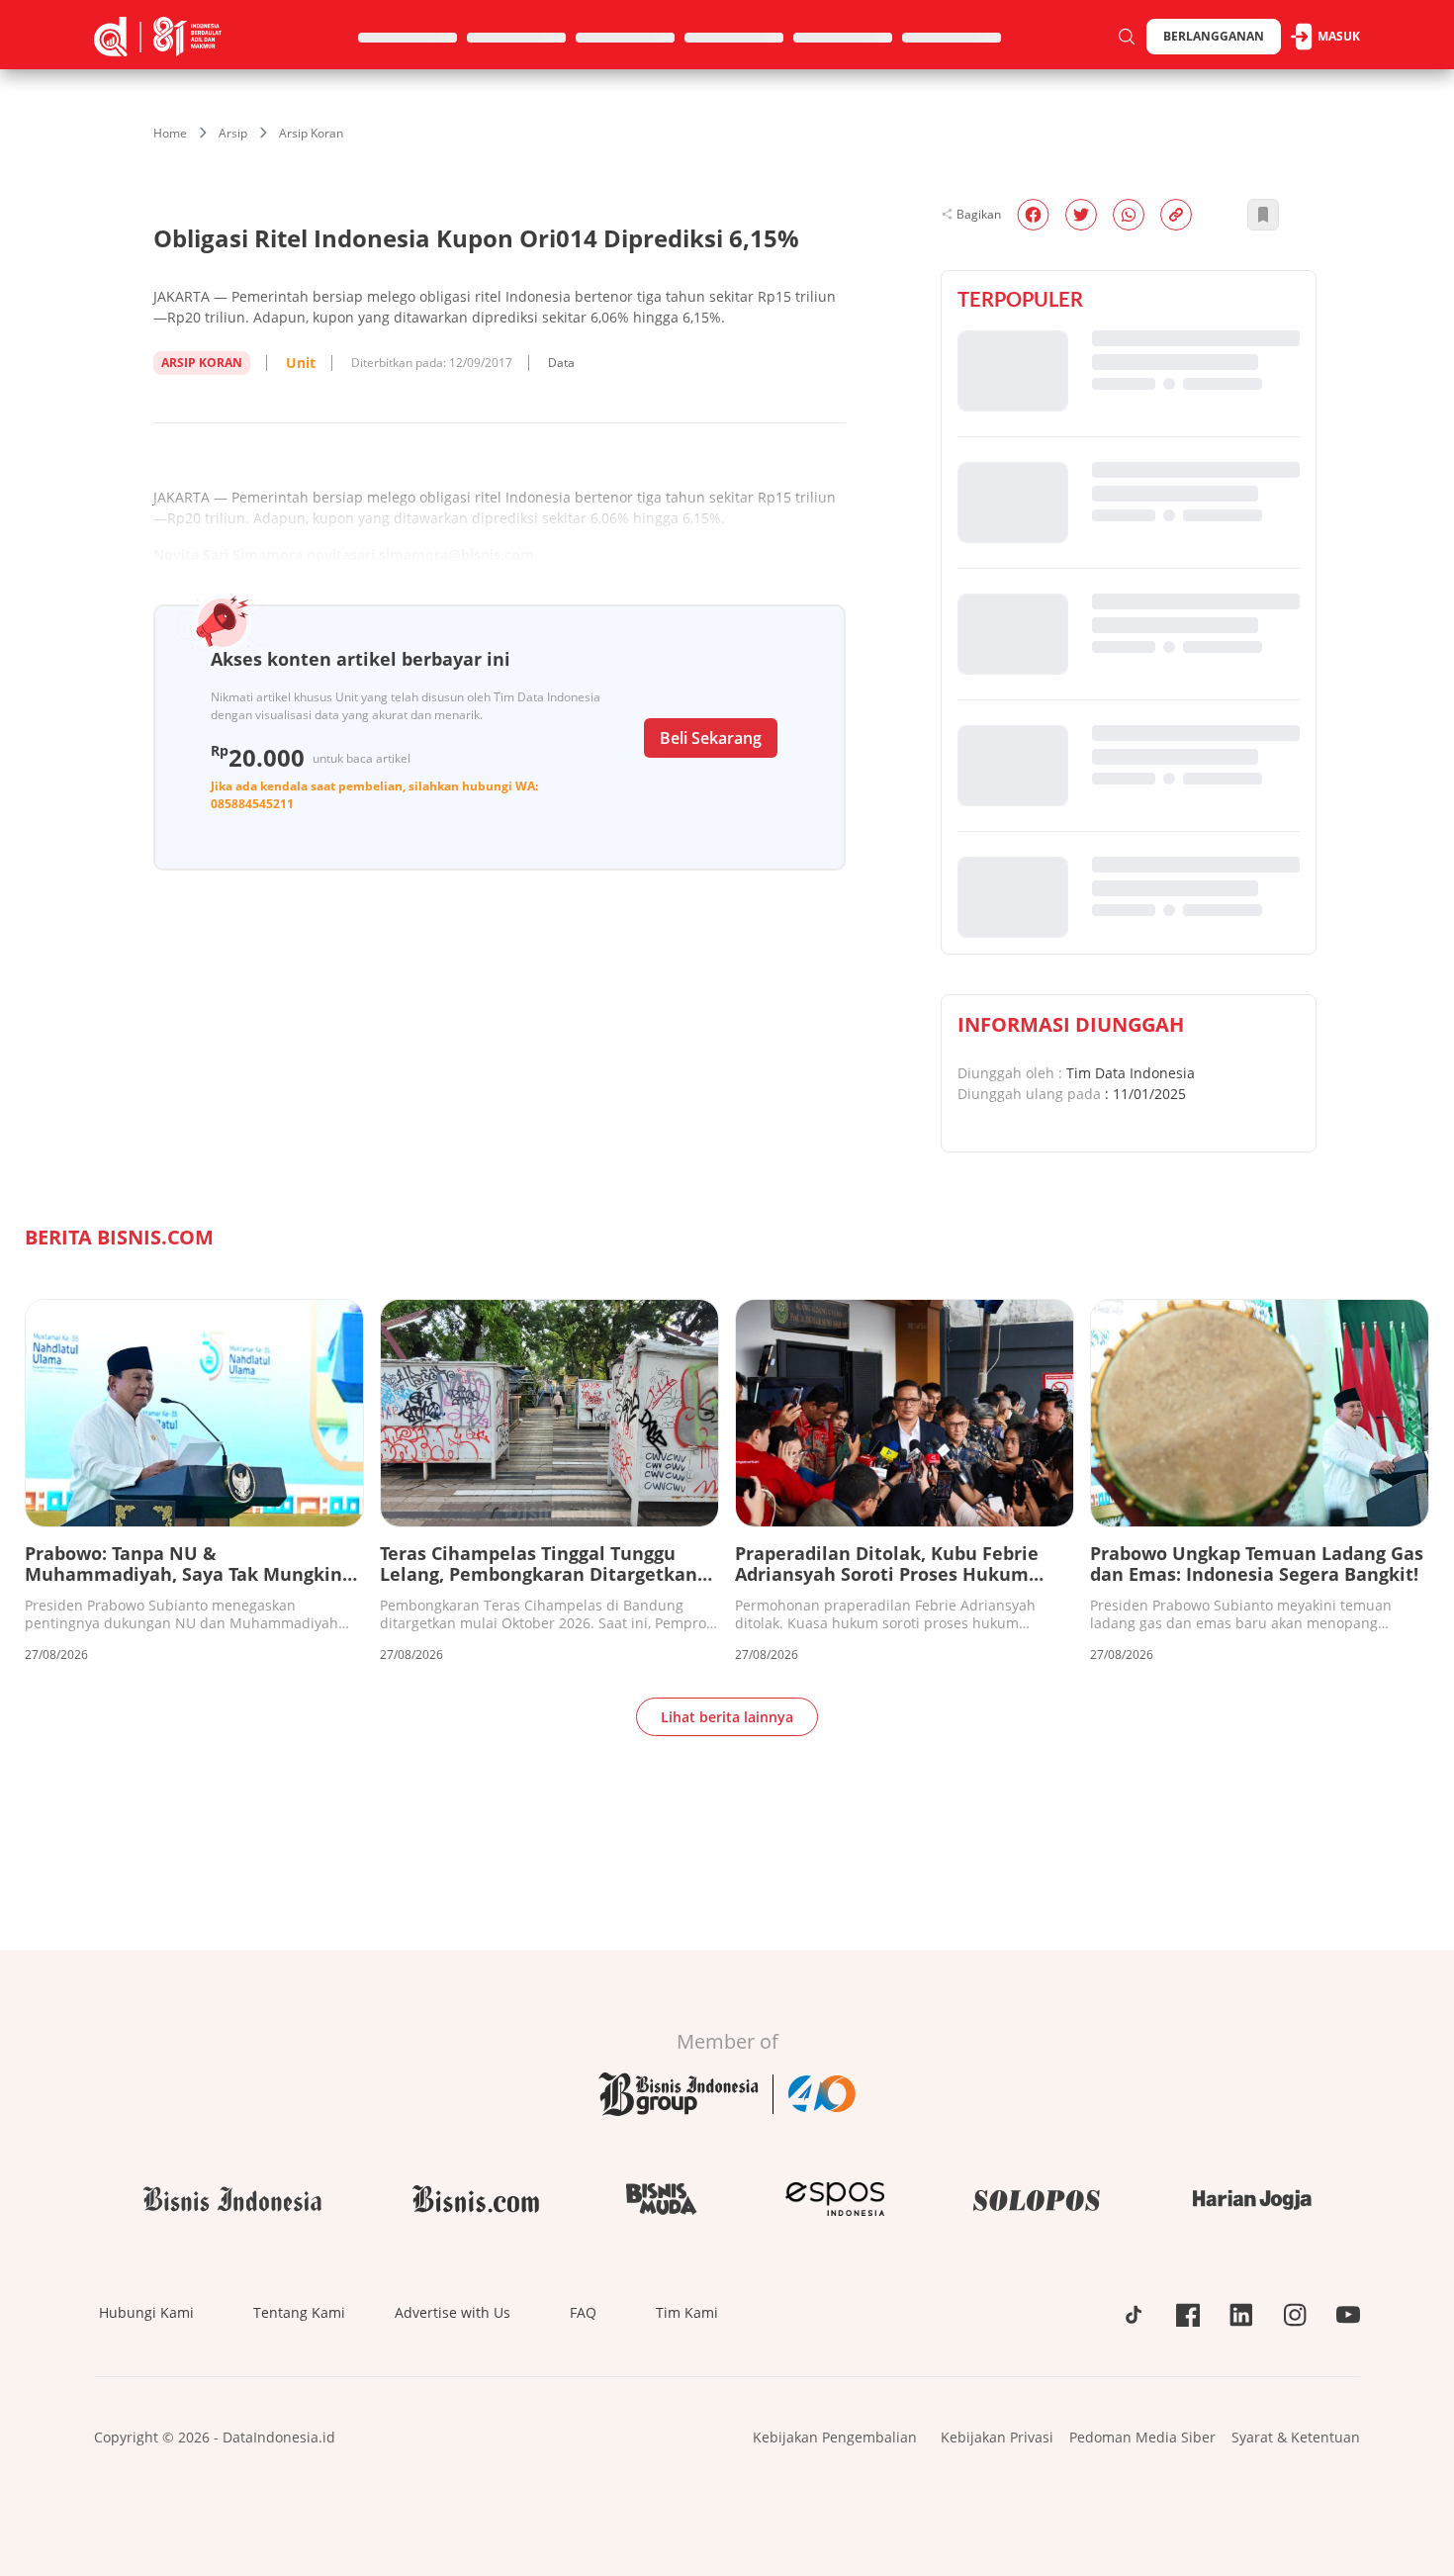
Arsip (233, 133)
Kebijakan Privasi (997, 2437)
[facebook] (1033, 215)
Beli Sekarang (711, 738)
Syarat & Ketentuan (1296, 2437)
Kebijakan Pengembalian (835, 2437)
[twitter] (1081, 215)
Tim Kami (687, 2312)
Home (170, 133)
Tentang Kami (299, 2312)
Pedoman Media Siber (1142, 2437)
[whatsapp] (1129, 215)
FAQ (583, 2312)
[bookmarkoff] (1263, 215)
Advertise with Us (453, 2312)
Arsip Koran (311, 133)
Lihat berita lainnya (727, 1717)
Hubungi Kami (146, 2312)
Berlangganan (1214, 36)
